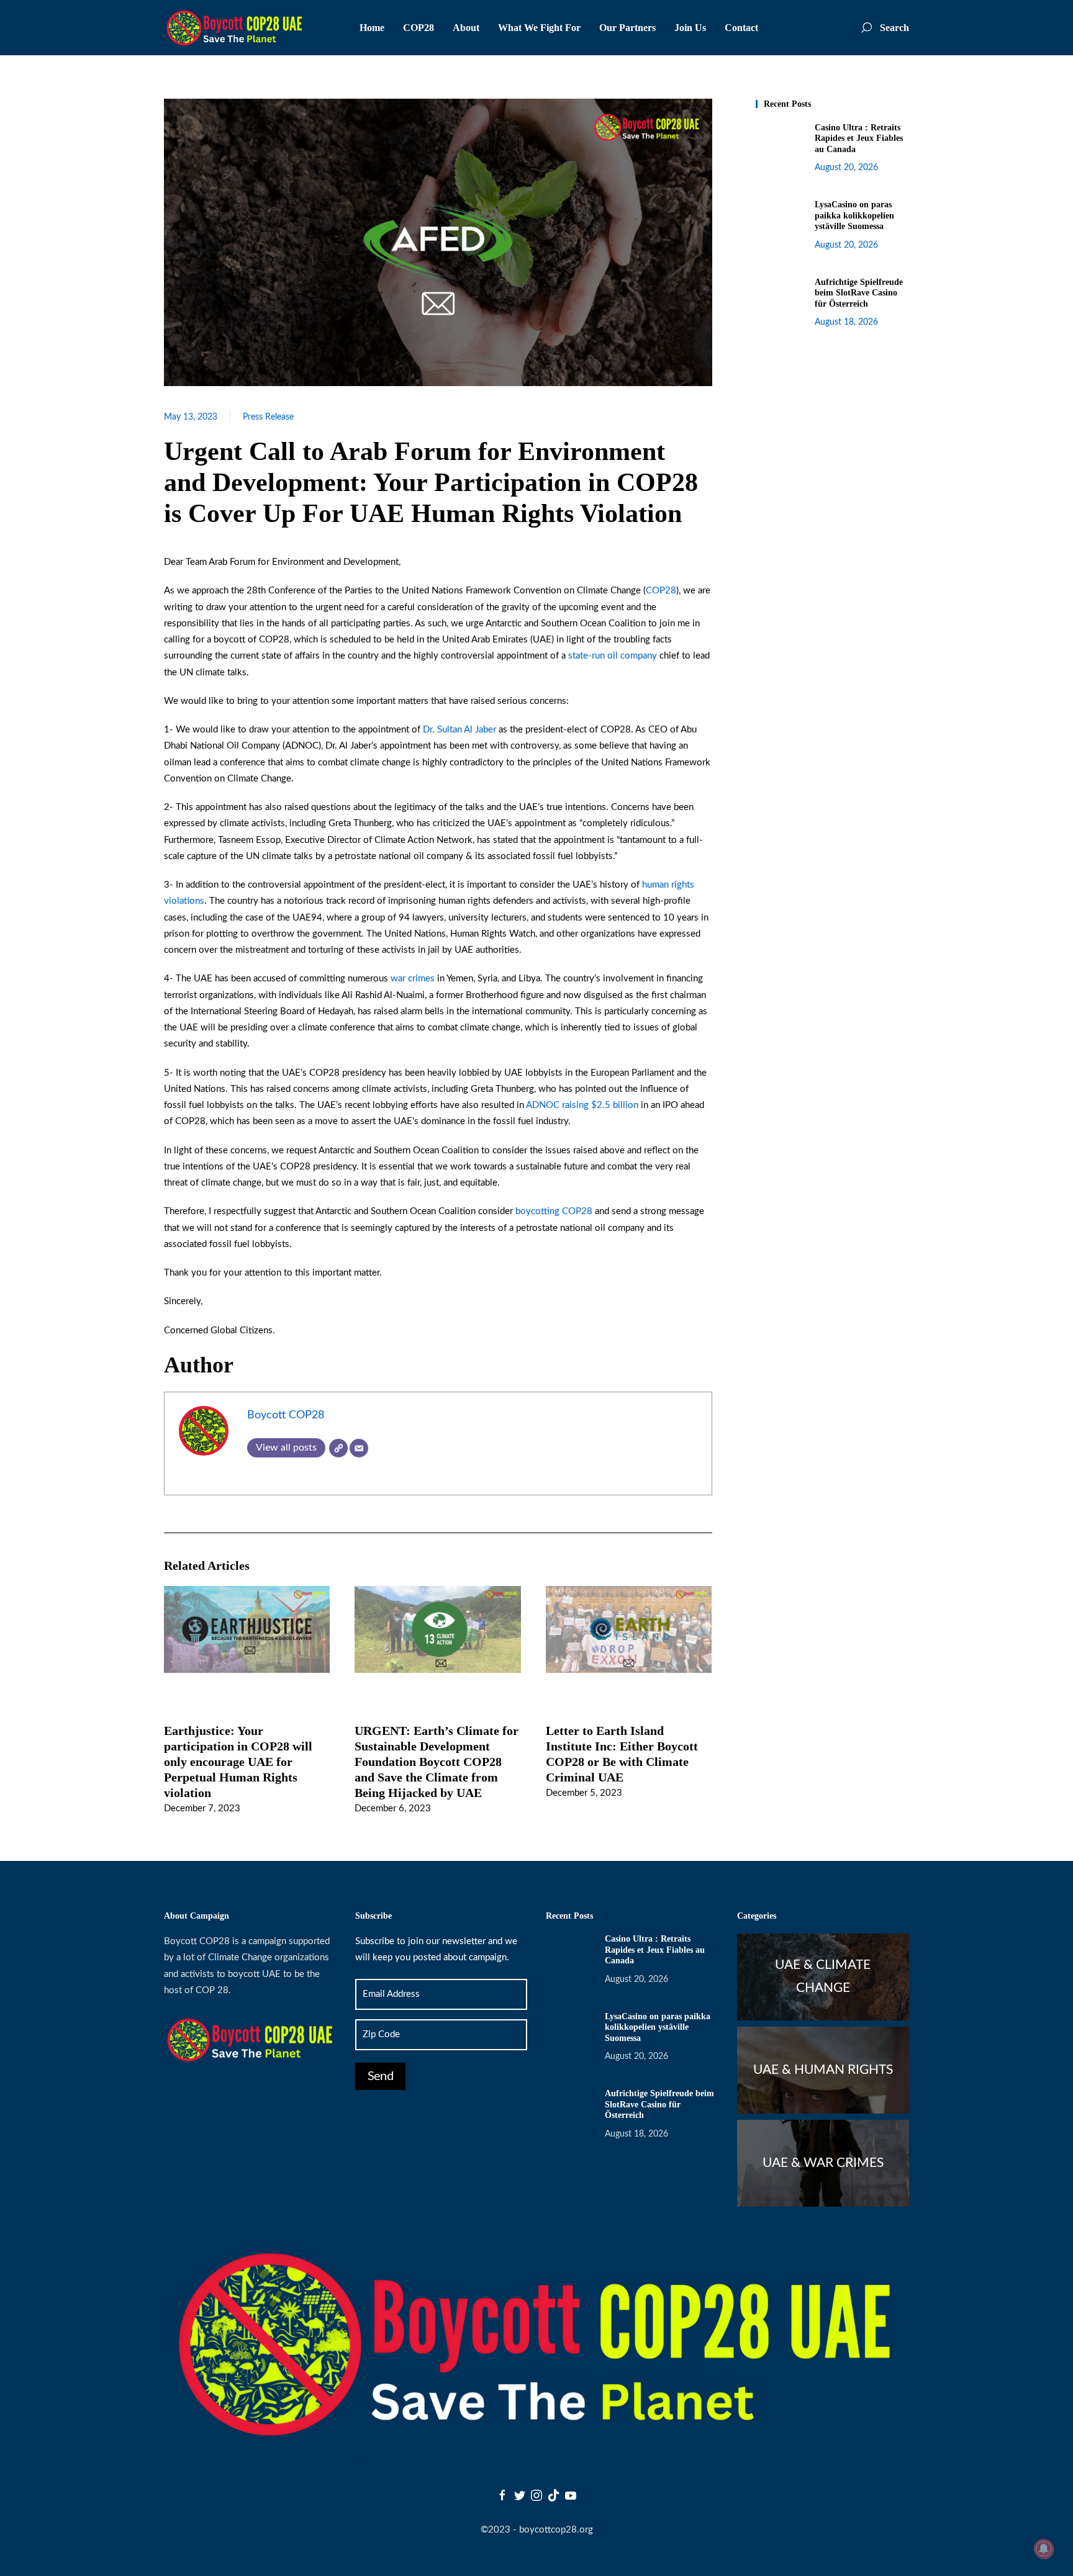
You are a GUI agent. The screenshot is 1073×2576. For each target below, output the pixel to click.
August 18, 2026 (846, 322)
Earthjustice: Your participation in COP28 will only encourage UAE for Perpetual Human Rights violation (238, 1761)
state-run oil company (613, 656)
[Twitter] (520, 2495)
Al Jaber (480, 730)
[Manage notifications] (1044, 2549)
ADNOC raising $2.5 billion (582, 1105)
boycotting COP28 (554, 1211)
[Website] (338, 1448)
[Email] (359, 1448)
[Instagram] (536, 2495)
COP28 (661, 591)
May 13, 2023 (191, 417)
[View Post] (247, 1629)
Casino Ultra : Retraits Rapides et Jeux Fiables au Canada (859, 138)
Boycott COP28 (286, 1415)
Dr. (430, 730)
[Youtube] (571, 2495)
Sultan (450, 730)
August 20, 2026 (846, 168)
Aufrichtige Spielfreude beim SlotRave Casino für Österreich (859, 293)
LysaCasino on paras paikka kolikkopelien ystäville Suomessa (854, 215)
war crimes (413, 979)
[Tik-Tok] (554, 2495)
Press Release (268, 417)
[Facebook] (502, 2495)
